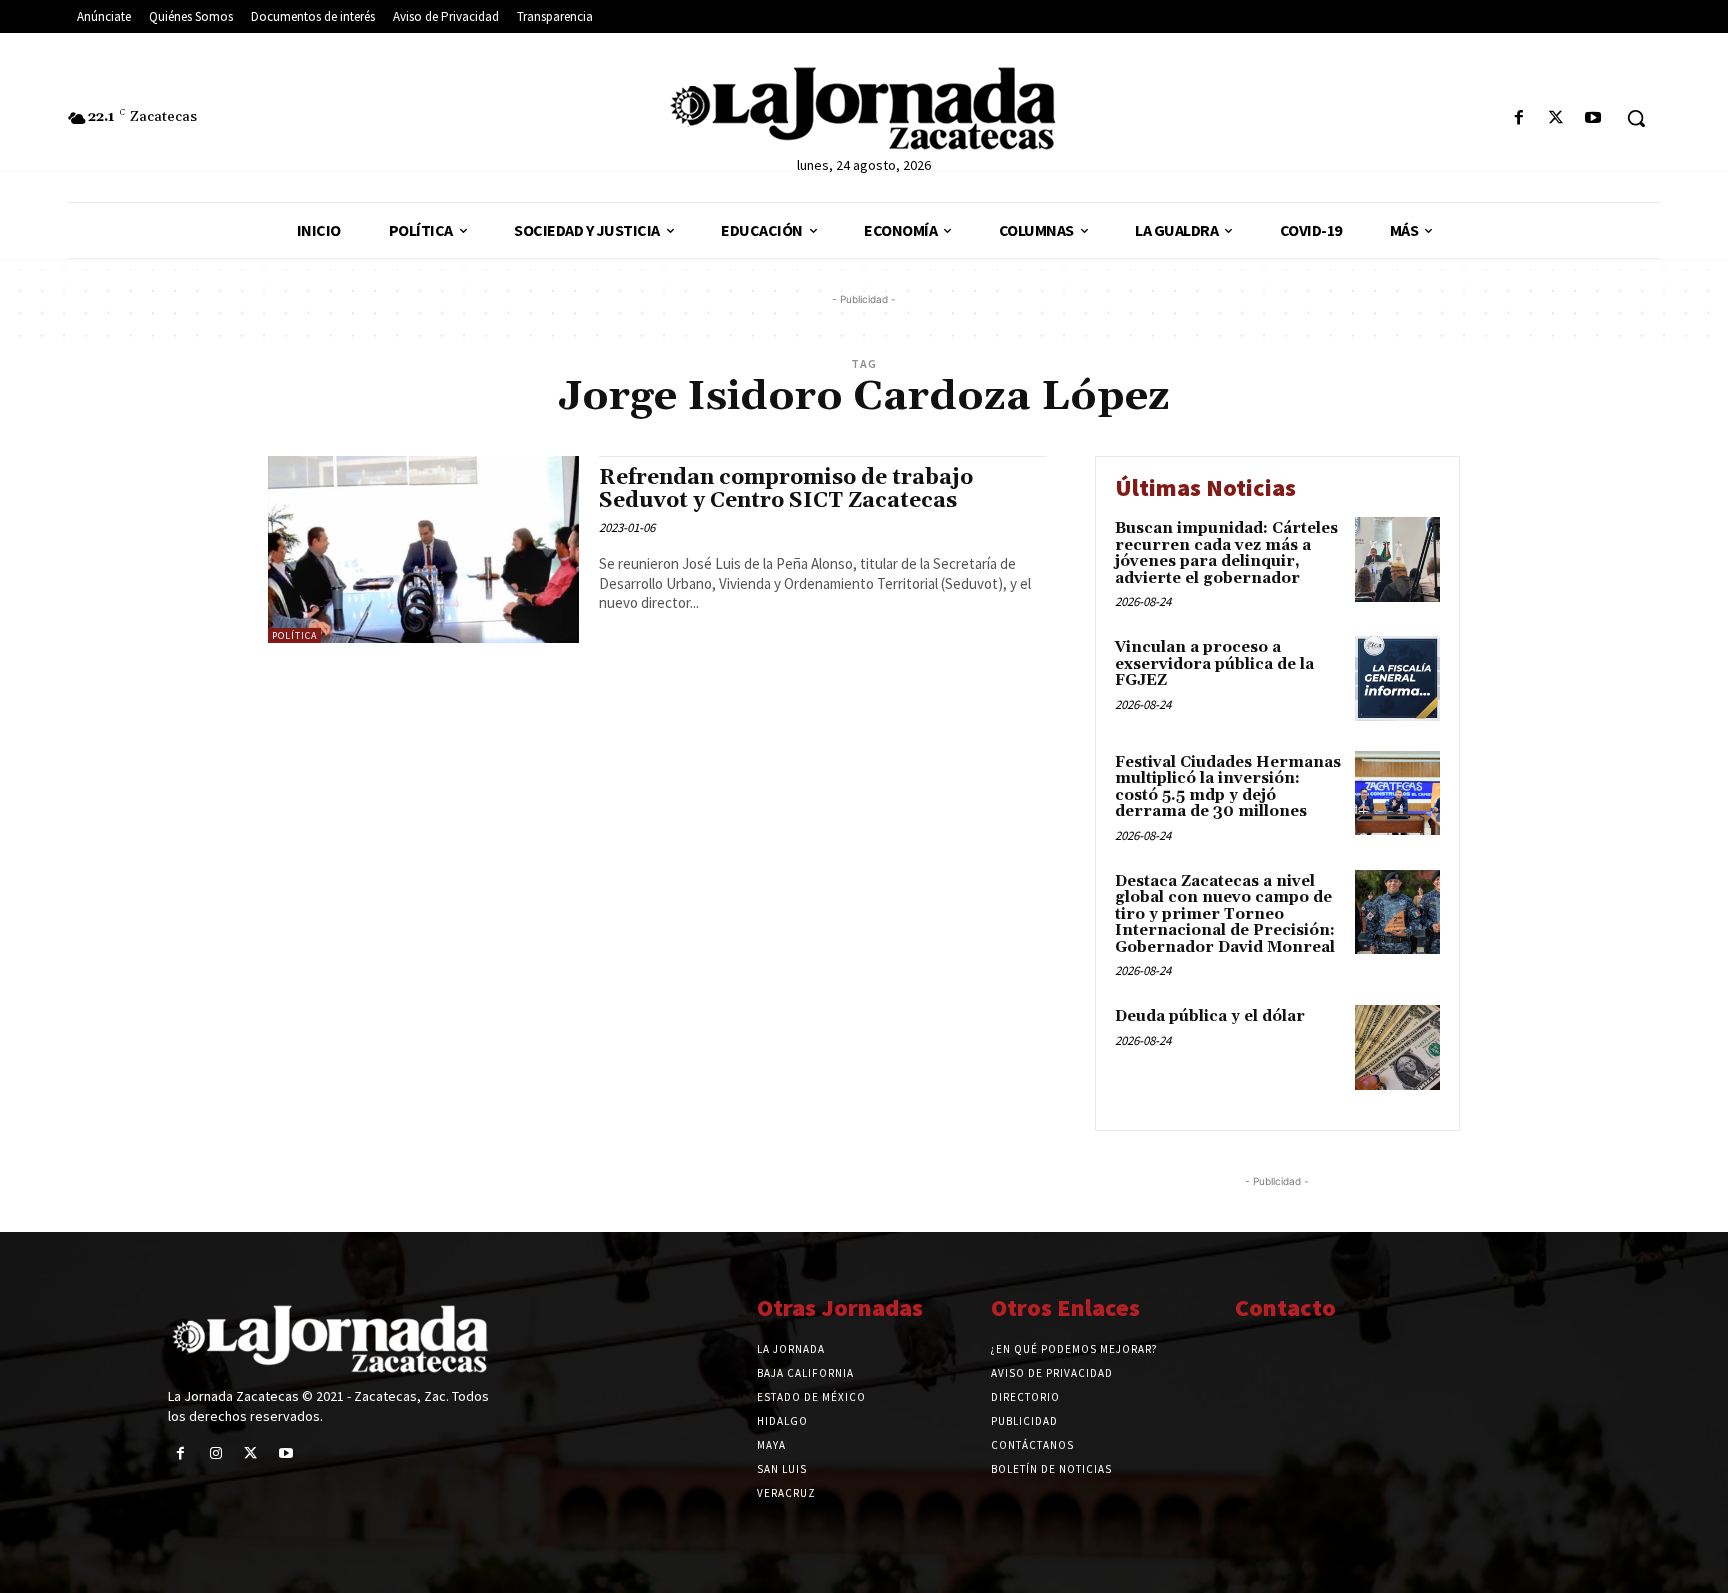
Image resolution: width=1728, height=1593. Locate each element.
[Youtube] (1593, 118)
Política (294, 635)
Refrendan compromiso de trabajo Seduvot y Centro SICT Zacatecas (786, 489)
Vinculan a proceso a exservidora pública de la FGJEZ (1214, 664)
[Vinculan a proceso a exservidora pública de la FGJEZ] (1397, 678)
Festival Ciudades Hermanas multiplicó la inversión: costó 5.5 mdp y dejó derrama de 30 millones (1228, 787)
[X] (1556, 118)
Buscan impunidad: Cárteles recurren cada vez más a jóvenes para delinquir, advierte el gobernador (1226, 553)
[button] (1636, 118)
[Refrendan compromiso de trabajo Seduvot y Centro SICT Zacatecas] (423, 549)
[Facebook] (1518, 118)
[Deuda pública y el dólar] (1397, 1047)
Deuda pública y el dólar (1210, 1016)
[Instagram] (215, 1453)
